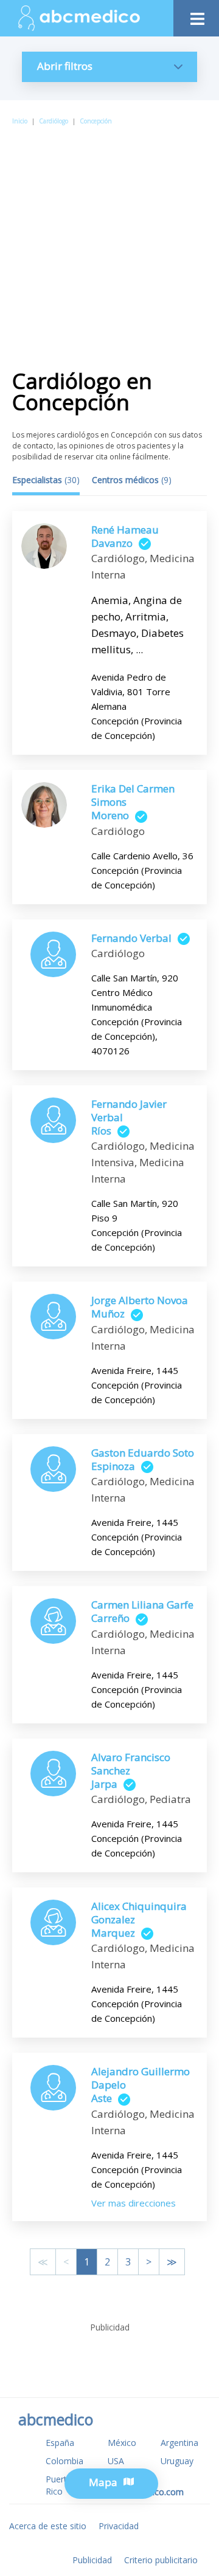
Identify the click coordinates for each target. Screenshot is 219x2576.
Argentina (179, 2443)
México (122, 2443)
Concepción (96, 121)
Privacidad (119, 2526)
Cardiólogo (54, 121)
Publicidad (92, 2560)
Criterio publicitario (161, 2560)
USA (116, 2461)
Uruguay (177, 2461)
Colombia (64, 2461)
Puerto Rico (59, 2485)
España (60, 2443)
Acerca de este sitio (48, 2526)
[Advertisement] (109, 242)
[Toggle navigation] (196, 15)
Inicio (20, 121)
